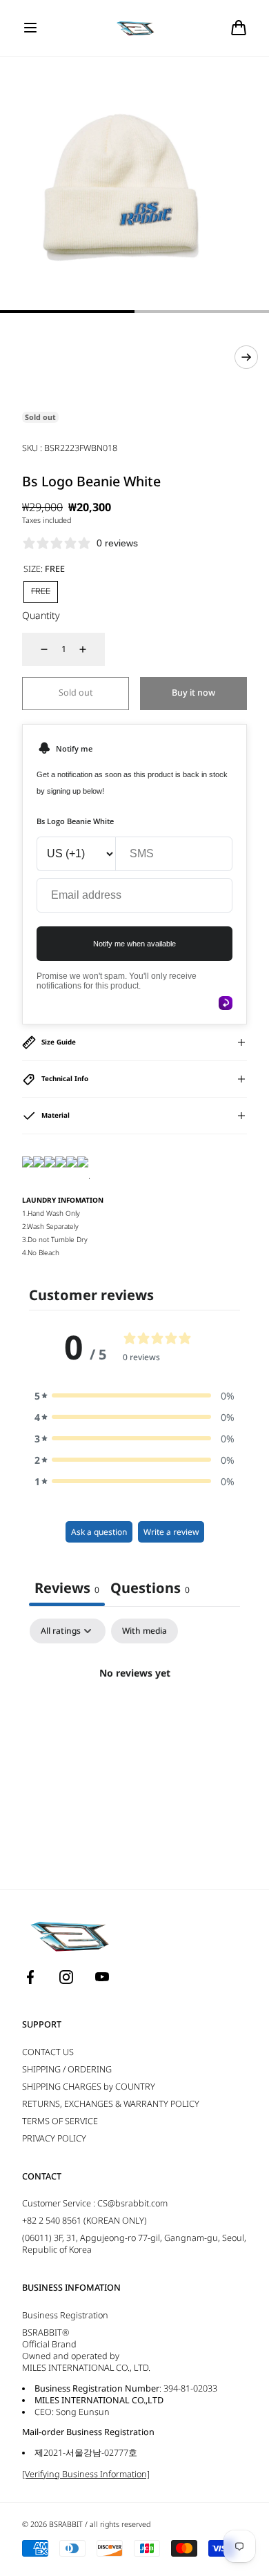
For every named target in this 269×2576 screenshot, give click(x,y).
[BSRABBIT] (135, 28)
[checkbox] (145, 1631)
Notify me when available (134, 944)
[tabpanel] (134, 1720)
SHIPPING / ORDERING (67, 2069)
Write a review (171, 1532)
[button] (30, 28)
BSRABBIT (66, 2524)
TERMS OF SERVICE (60, 2121)
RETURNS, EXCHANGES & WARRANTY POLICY (111, 2104)
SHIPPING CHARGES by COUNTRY (89, 2087)
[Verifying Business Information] (86, 2474)
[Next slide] (246, 357)
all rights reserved (120, 2524)
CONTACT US (48, 2052)
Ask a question (99, 1532)
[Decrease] (36, 649)
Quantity (41, 615)
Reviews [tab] (67, 1588)
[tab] (150, 1590)
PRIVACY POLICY (54, 2138)
